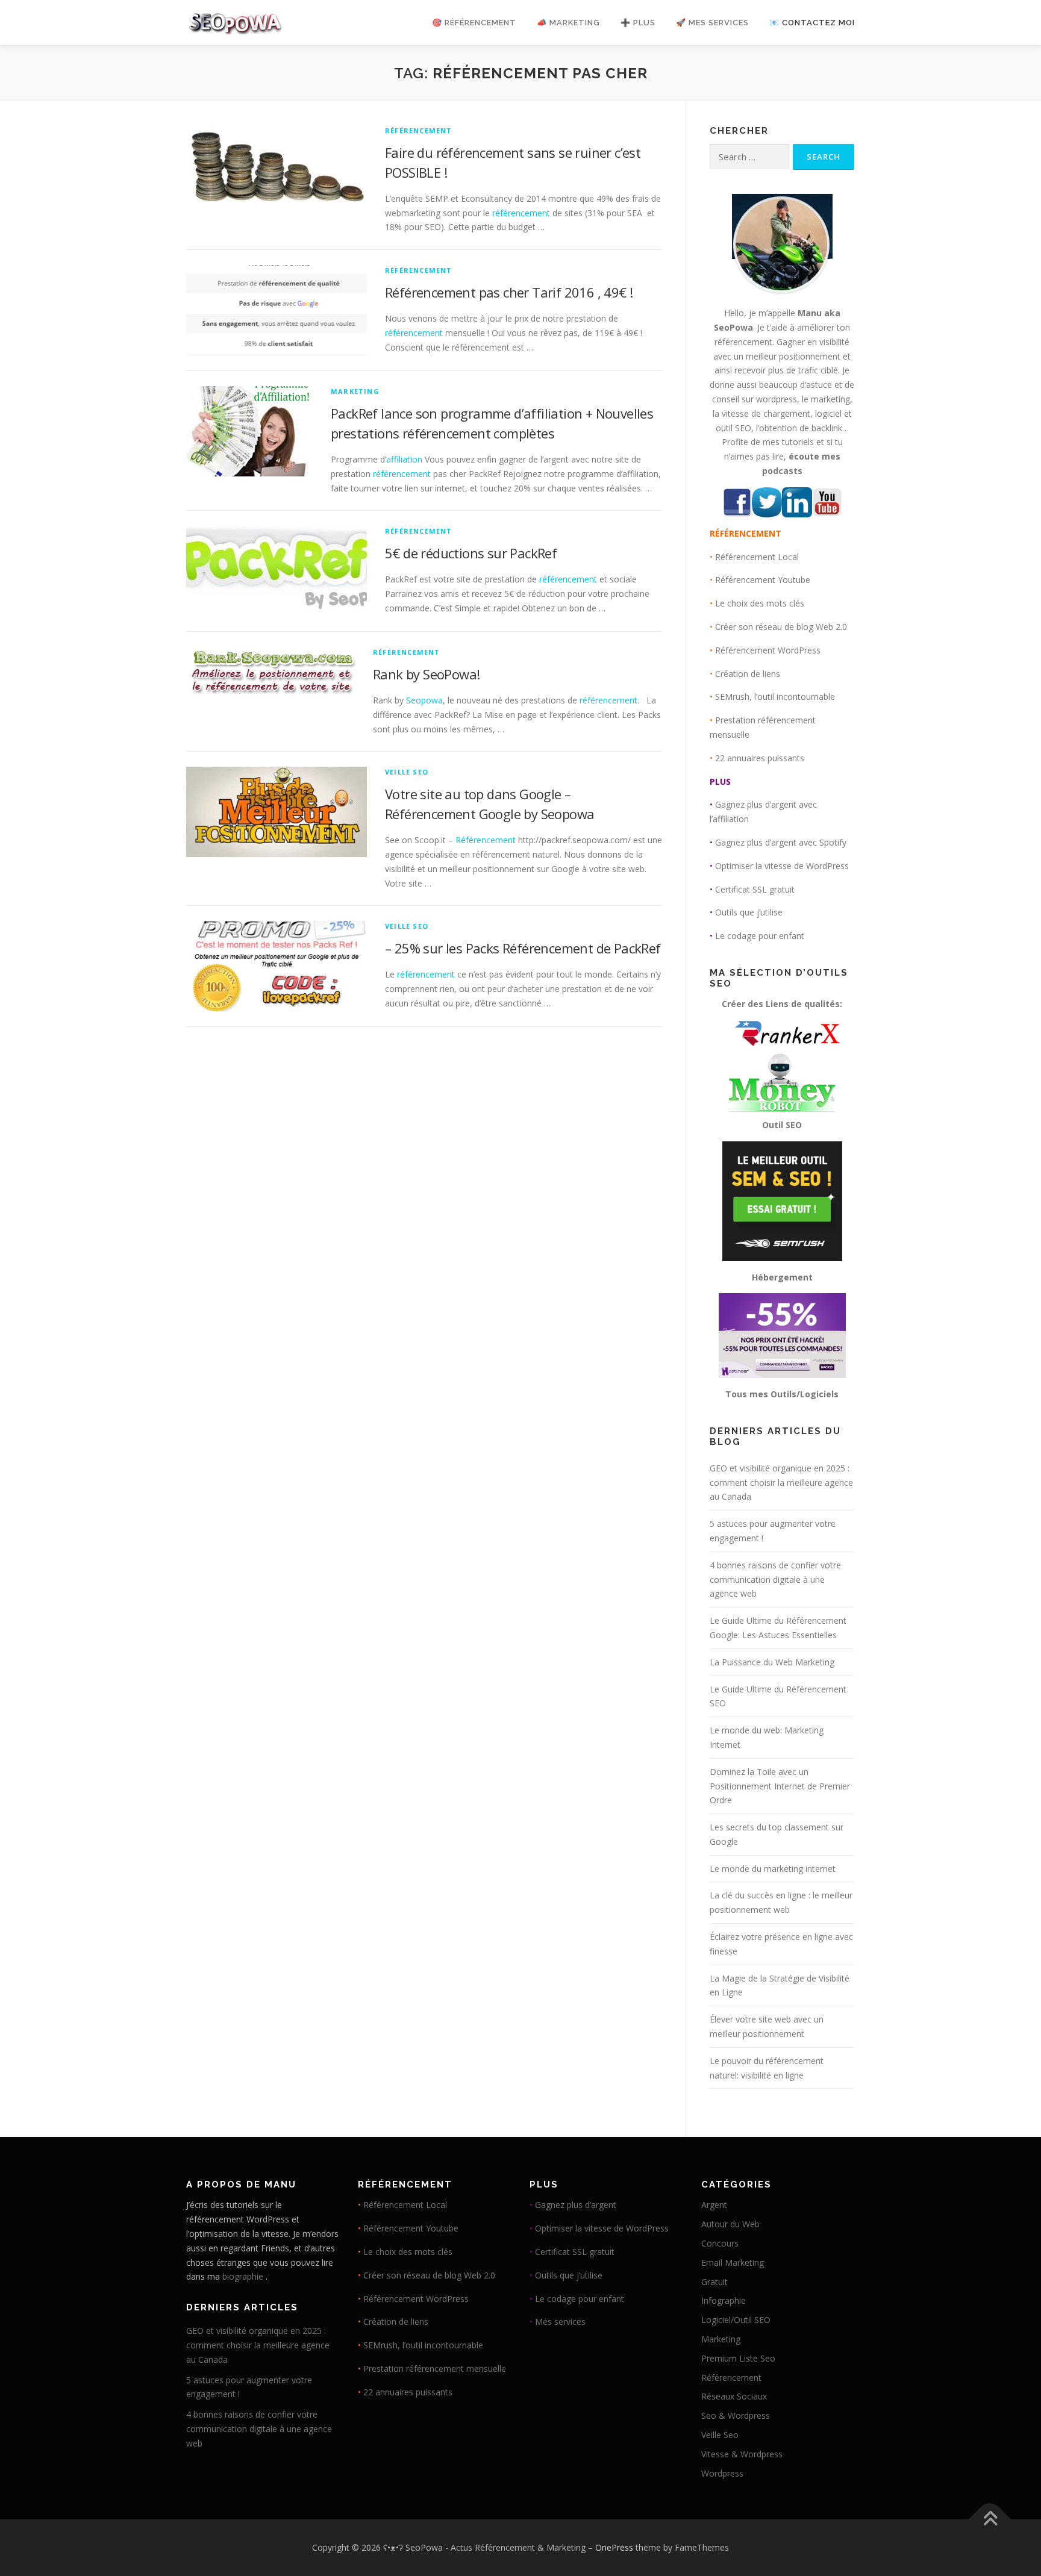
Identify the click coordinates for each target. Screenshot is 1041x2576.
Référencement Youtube (763, 580)
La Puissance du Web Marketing (772, 1662)
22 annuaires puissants (760, 758)
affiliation (404, 459)
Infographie (724, 2300)
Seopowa (424, 700)
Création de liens (748, 674)
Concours (720, 2243)
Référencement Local (757, 557)
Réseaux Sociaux (734, 2396)
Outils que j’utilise (749, 912)
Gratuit (714, 2282)
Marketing (355, 391)
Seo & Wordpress (736, 2415)
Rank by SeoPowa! (426, 674)
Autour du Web (730, 2224)
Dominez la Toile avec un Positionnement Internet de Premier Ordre (780, 1786)
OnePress (614, 2547)
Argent (714, 2205)
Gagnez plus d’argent (576, 2205)
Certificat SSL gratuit (755, 889)
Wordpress (722, 2473)
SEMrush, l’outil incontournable (775, 697)
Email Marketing (733, 2263)
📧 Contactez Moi (812, 23)
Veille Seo (407, 772)
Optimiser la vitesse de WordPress (782, 866)
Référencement (419, 130)
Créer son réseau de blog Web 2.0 (781, 627)
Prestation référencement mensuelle (435, 2369)
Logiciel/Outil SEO (736, 2320)
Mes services (560, 2322)
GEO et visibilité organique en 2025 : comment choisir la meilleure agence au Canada (781, 1483)
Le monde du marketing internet (773, 1869)
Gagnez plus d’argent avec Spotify (781, 842)
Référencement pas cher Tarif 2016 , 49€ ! (509, 292)
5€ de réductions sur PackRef (471, 553)
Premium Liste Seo (738, 2358)
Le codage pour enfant (760, 936)
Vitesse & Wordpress (742, 2454)
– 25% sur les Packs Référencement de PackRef (523, 948)
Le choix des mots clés (760, 603)
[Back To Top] (990, 2520)
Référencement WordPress (768, 650)
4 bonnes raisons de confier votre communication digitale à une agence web (775, 1580)
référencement (521, 213)
